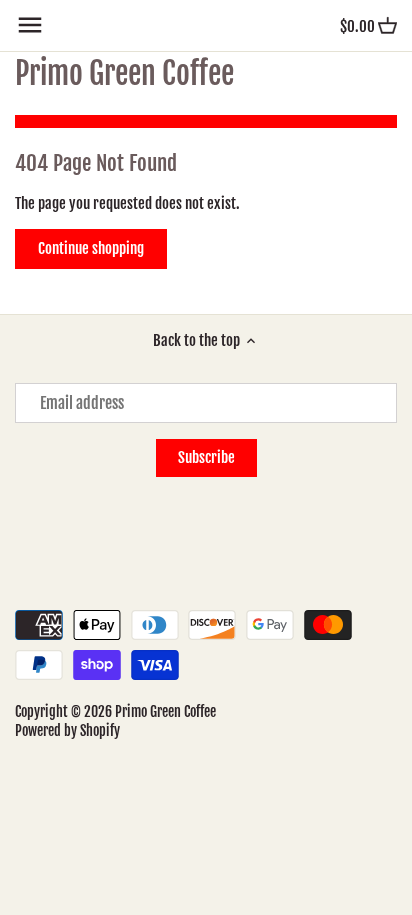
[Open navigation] (30, 25)
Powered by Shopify (67, 730)
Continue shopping (91, 248)
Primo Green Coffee (124, 74)
